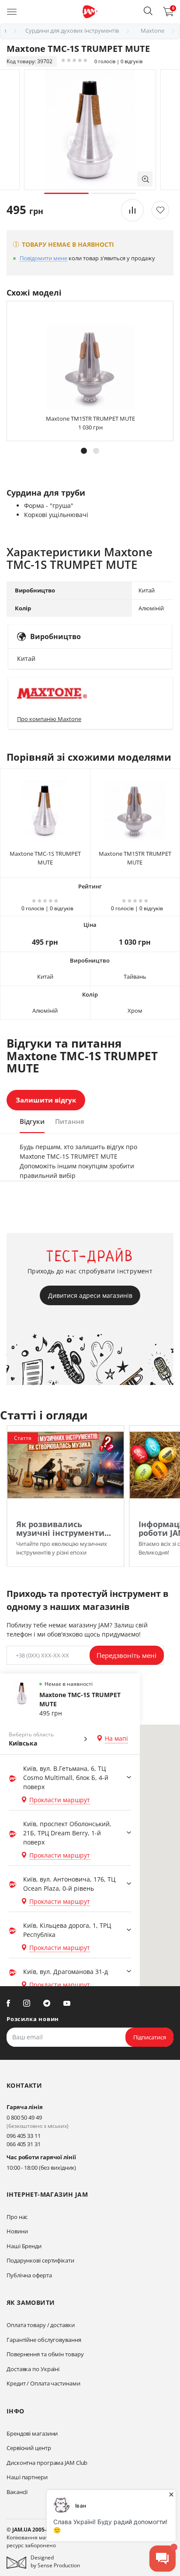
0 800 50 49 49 (24, 2117)
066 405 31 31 (24, 2144)
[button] (148, 11)
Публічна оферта (29, 2275)
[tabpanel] (90, 130)
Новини (17, 2231)
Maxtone (152, 31)
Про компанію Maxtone (49, 719)
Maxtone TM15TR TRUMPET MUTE (90, 419)
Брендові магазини (32, 2433)
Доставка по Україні (33, 2369)
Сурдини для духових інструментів (72, 31)
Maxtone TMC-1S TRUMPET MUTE (45, 858)
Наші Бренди (24, 2246)
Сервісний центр (29, 2448)
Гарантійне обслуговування (44, 2340)
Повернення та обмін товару (45, 2354)
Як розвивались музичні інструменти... (64, 1528)
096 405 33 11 (24, 2136)
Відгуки (32, 1121)
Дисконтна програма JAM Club (47, 2463)
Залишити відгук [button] (46, 1100)
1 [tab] (66, 193)
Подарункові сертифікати (40, 2260)
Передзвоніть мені (126, 1655)
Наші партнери (27, 2477)
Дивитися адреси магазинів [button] (90, 1295)
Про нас (17, 2217)
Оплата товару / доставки (41, 2325)
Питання (70, 1121)
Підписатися (150, 2037)
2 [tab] (114, 193)
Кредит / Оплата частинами (43, 2383)
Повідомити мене (43, 259)
